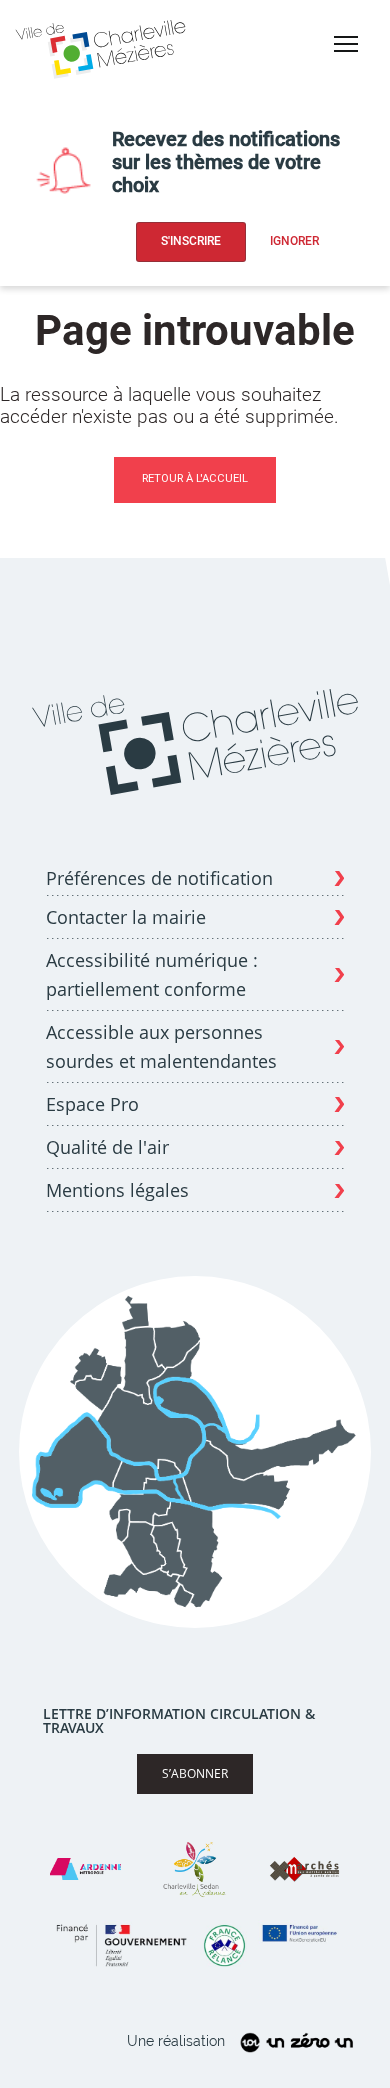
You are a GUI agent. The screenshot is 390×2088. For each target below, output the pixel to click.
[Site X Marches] (304, 1869)
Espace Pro (92, 1104)
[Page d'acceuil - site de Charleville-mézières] (104, 46)
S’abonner (195, 1773)
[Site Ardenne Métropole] (85, 1869)
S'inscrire (191, 241)
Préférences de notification (159, 878)
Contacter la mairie (126, 917)
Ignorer (294, 241)
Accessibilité (338, 79)
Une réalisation (176, 2041)
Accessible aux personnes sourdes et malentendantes (161, 1046)
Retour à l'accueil (195, 478)
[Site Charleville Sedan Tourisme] (195, 1869)
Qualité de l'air (107, 1147)
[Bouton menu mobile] (346, 44)
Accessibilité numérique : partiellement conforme (152, 974)
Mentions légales (117, 1190)
